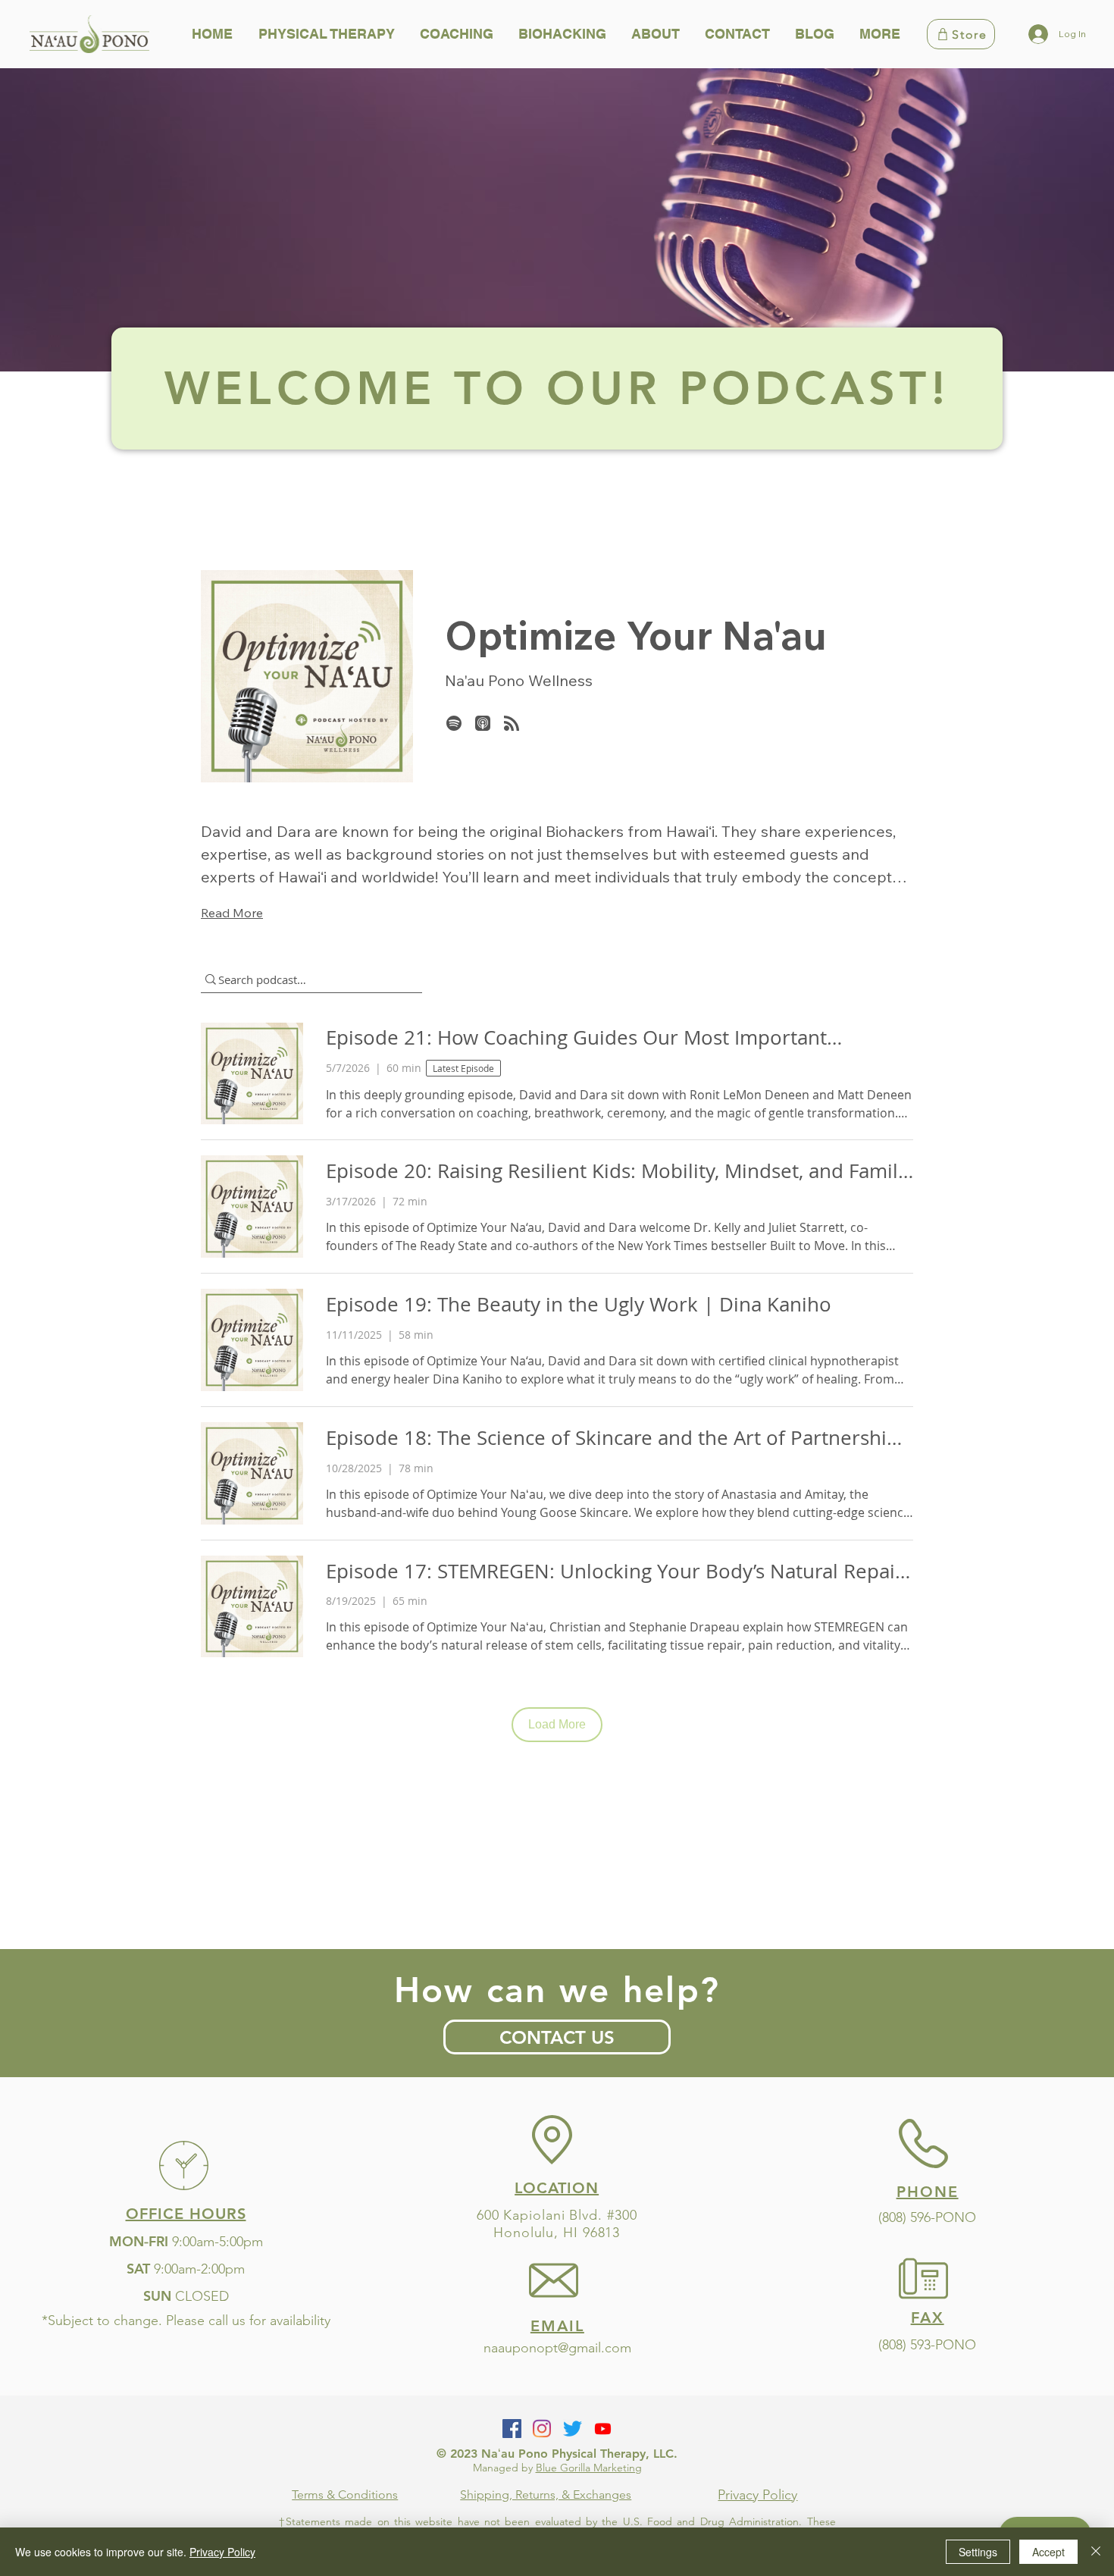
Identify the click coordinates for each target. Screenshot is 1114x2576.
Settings (978, 2552)
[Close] (1096, 2552)
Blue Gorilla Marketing (589, 2468)
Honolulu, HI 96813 (557, 2233)
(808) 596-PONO (927, 2217)
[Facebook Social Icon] (512, 2429)
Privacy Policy (222, 2552)
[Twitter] (573, 2429)
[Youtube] (603, 2429)
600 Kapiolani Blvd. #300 (557, 2215)
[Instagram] (542, 2429)
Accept (1048, 2552)
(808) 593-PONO (927, 2345)
